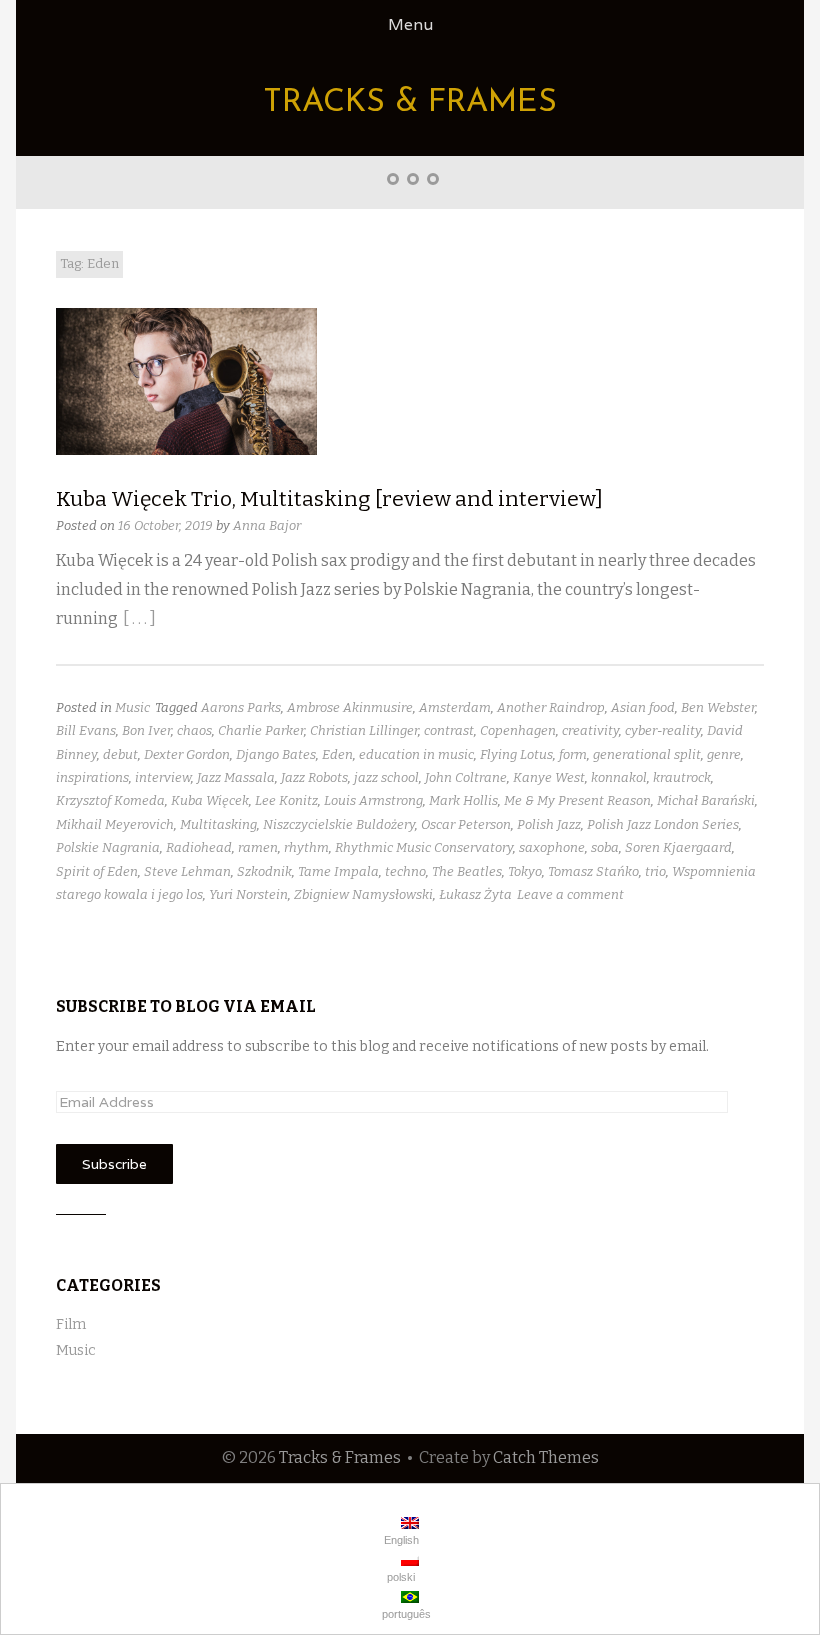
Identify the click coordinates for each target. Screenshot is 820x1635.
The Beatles (467, 871)
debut (120, 754)
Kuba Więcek (210, 800)
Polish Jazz (549, 824)
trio (655, 871)
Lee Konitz (286, 800)
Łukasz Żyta (475, 894)
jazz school (386, 777)
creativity (590, 730)
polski (399, 1577)
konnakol (619, 777)
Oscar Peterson (466, 824)
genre (724, 754)
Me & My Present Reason (577, 800)
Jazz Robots (314, 777)
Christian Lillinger (364, 730)
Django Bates (276, 754)
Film (71, 1324)
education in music (416, 754)
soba (605, 847)
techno (405, 871)
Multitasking (218, 824)
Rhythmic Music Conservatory (424, 847)
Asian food (643, 707)
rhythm (306, 847)
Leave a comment (570, 894)
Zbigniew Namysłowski (363, 894)
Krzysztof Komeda (110, 800)
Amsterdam (455, 707)
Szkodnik (264, 871)
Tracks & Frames (410, 103)
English (400, 1540)
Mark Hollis (463, 800)
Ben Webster (718, 707)
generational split (647, 754)
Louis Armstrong (373, 800)
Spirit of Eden (97, 871)
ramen (258, 847)
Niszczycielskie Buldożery (339, 824)
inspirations (92, 777)
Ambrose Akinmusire (350, 707)
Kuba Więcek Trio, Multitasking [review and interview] (329, 499)
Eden (337, 754)
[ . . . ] (139, 618)
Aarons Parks (241, 707)
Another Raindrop (551, 707)
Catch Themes (546, 1457)
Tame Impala (338, 871)
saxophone (552, 847)
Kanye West (549, 777)
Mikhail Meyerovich (115, 824)
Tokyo (525, 871)
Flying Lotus (516, 754)
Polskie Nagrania (108, 847)
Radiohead (199, 847)
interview (163, 777)
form (573, 754)
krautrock (682, 777)
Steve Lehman (187, 871)
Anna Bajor (267, 525)
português (405, 1614)
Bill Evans (86, 730)
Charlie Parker (261, 730)
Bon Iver (146, 730)
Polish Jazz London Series (663, 824)
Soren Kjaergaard (678, 847)
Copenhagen (518, 730)
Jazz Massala (236, 777)
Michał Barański (706, 800)
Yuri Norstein (248, 894)
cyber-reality (663, 730)
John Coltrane (466, 777)
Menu (410, 24)
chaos (194, 730)
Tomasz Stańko (593, 871)
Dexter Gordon (187, 754)
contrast (449, 730)
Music (132, 707)
